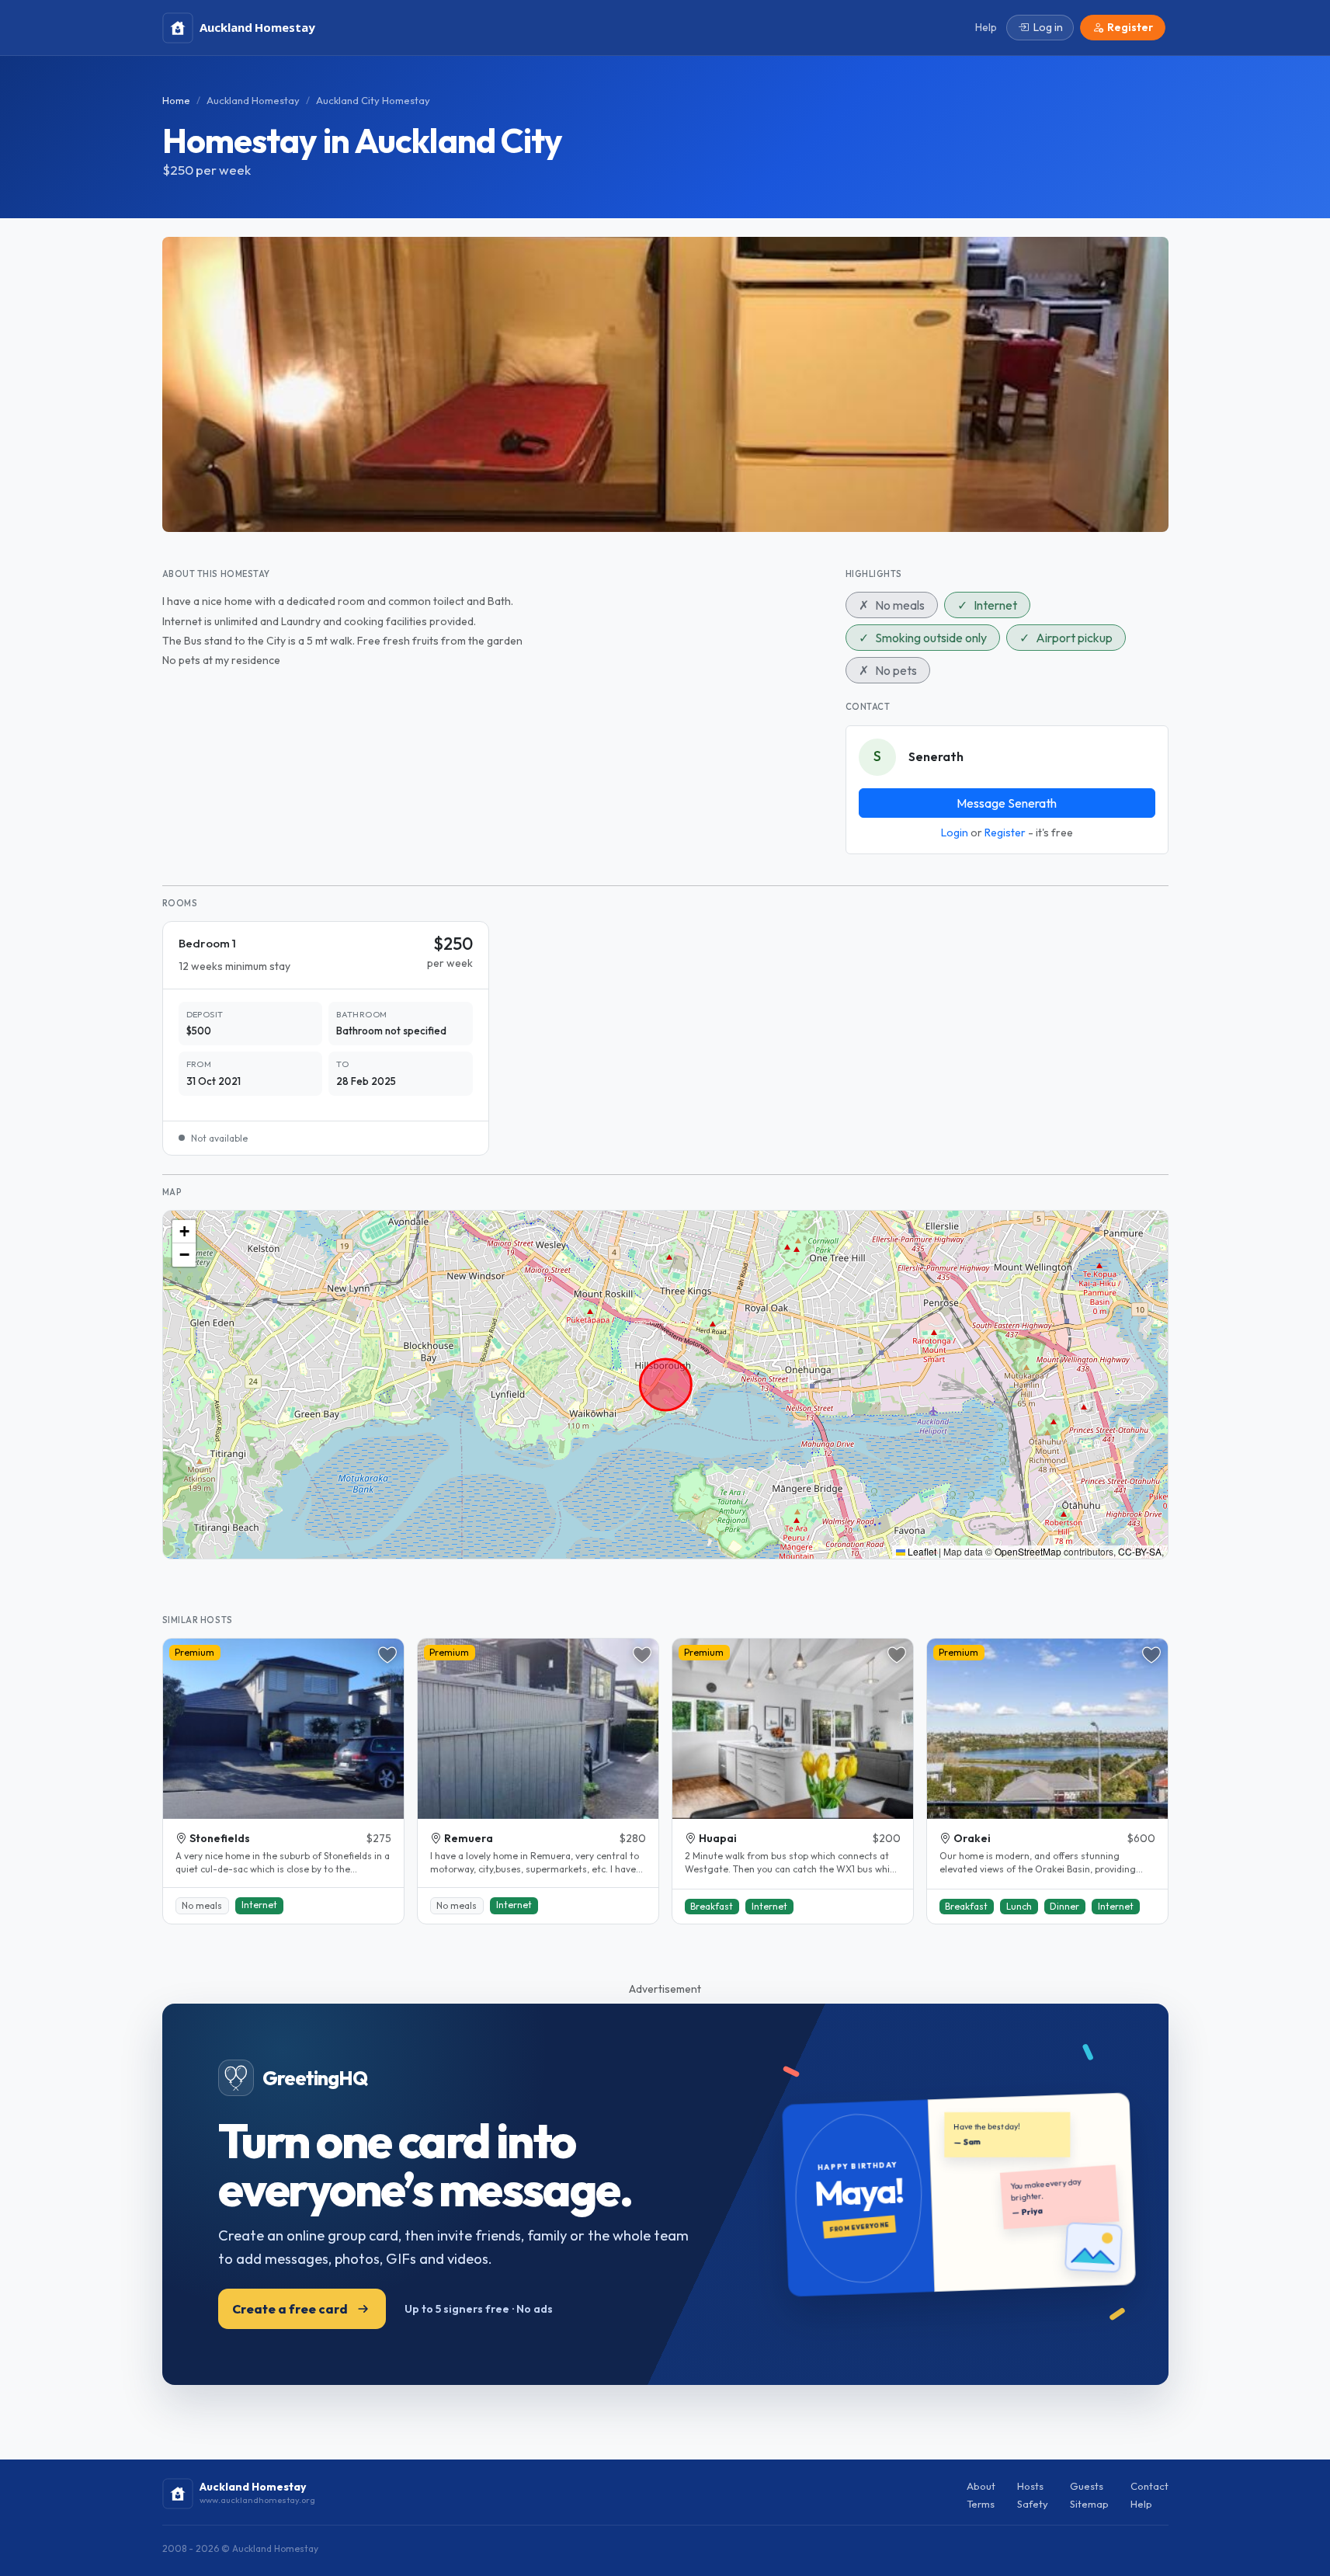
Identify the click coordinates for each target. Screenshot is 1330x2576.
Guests (1087, 2486)
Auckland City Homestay (373, 100)
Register (1005, 833)
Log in (1048, 27)
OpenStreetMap (1028, 1551)
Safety (1033, 2504)
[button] (184, 1232)
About (981, 2486)
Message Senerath (1007, 803)
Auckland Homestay (253, 100)
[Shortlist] (387, 1655)
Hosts (1030, 2486)
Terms (981, 2504)
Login (955, 833)
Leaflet (921, 1551)
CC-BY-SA (1140, 1551)
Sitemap (1089, 2504)
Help (1141, 2504)
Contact (1149, 2486)
